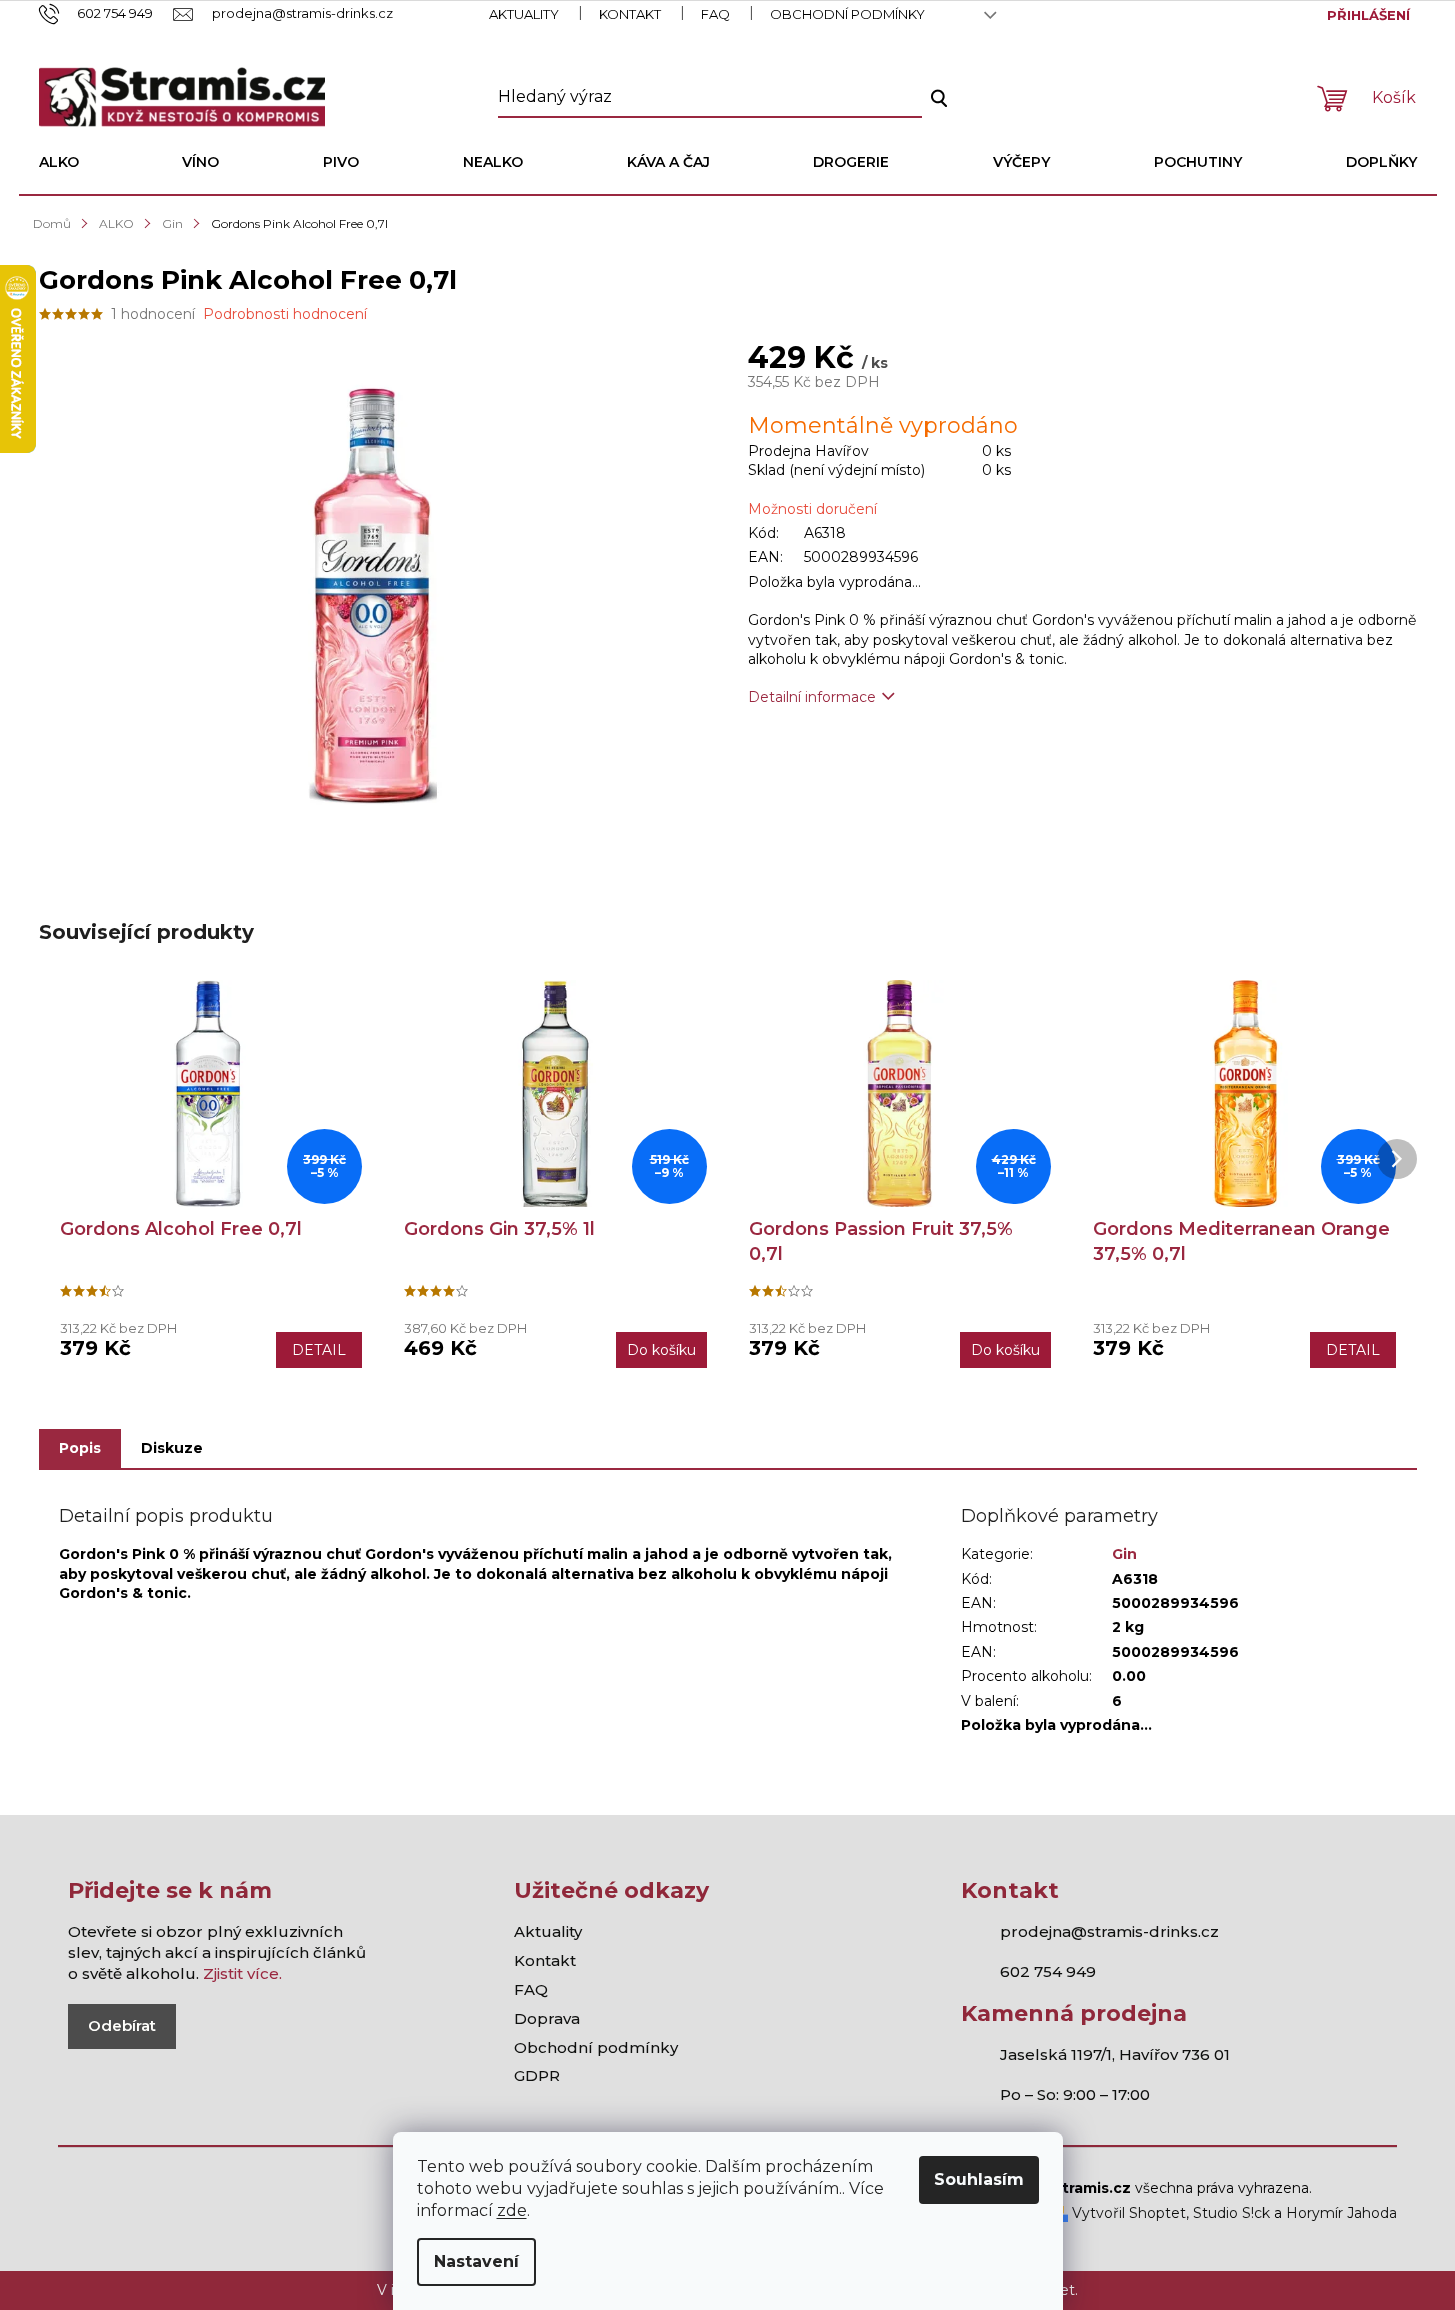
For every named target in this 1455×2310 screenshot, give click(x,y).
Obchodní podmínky (847, 14)
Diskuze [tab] (172, 1448)
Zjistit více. (242, 1973)
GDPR (537, 2075)
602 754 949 (1048, 1971)
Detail (319, 1350)
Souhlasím (979, 2179)
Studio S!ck (1231, 2213)
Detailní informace (812, 697)
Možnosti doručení (812, 509)
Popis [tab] (80, 1448)
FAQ (715, 14)
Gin (1124, 1554)
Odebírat (122, 2025)
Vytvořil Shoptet (1127, 2213)
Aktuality (524, 14)
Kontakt (630, 14)
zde (512, 2210)
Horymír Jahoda (1341, 2213)
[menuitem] (59, 162)
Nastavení (476, 2261)
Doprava (547, 2018)
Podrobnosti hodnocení (285, 314)
